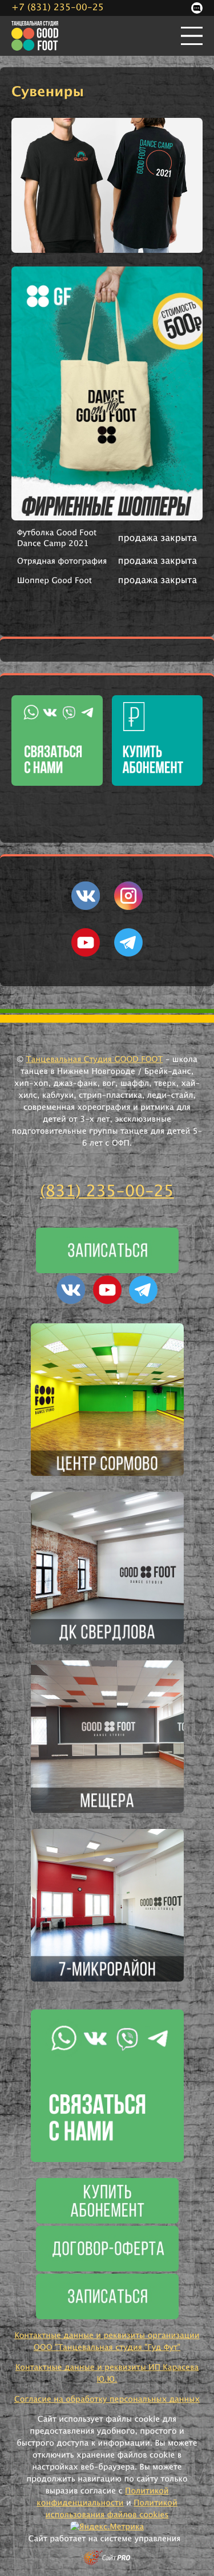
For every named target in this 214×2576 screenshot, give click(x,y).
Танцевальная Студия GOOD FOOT (95, 1060)
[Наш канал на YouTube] (86, 954)
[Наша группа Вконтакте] (86, 908)
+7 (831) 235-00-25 (58, 8)
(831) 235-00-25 (107, 1192)
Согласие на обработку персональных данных (107, 2399)
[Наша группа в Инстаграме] (128, 908)
